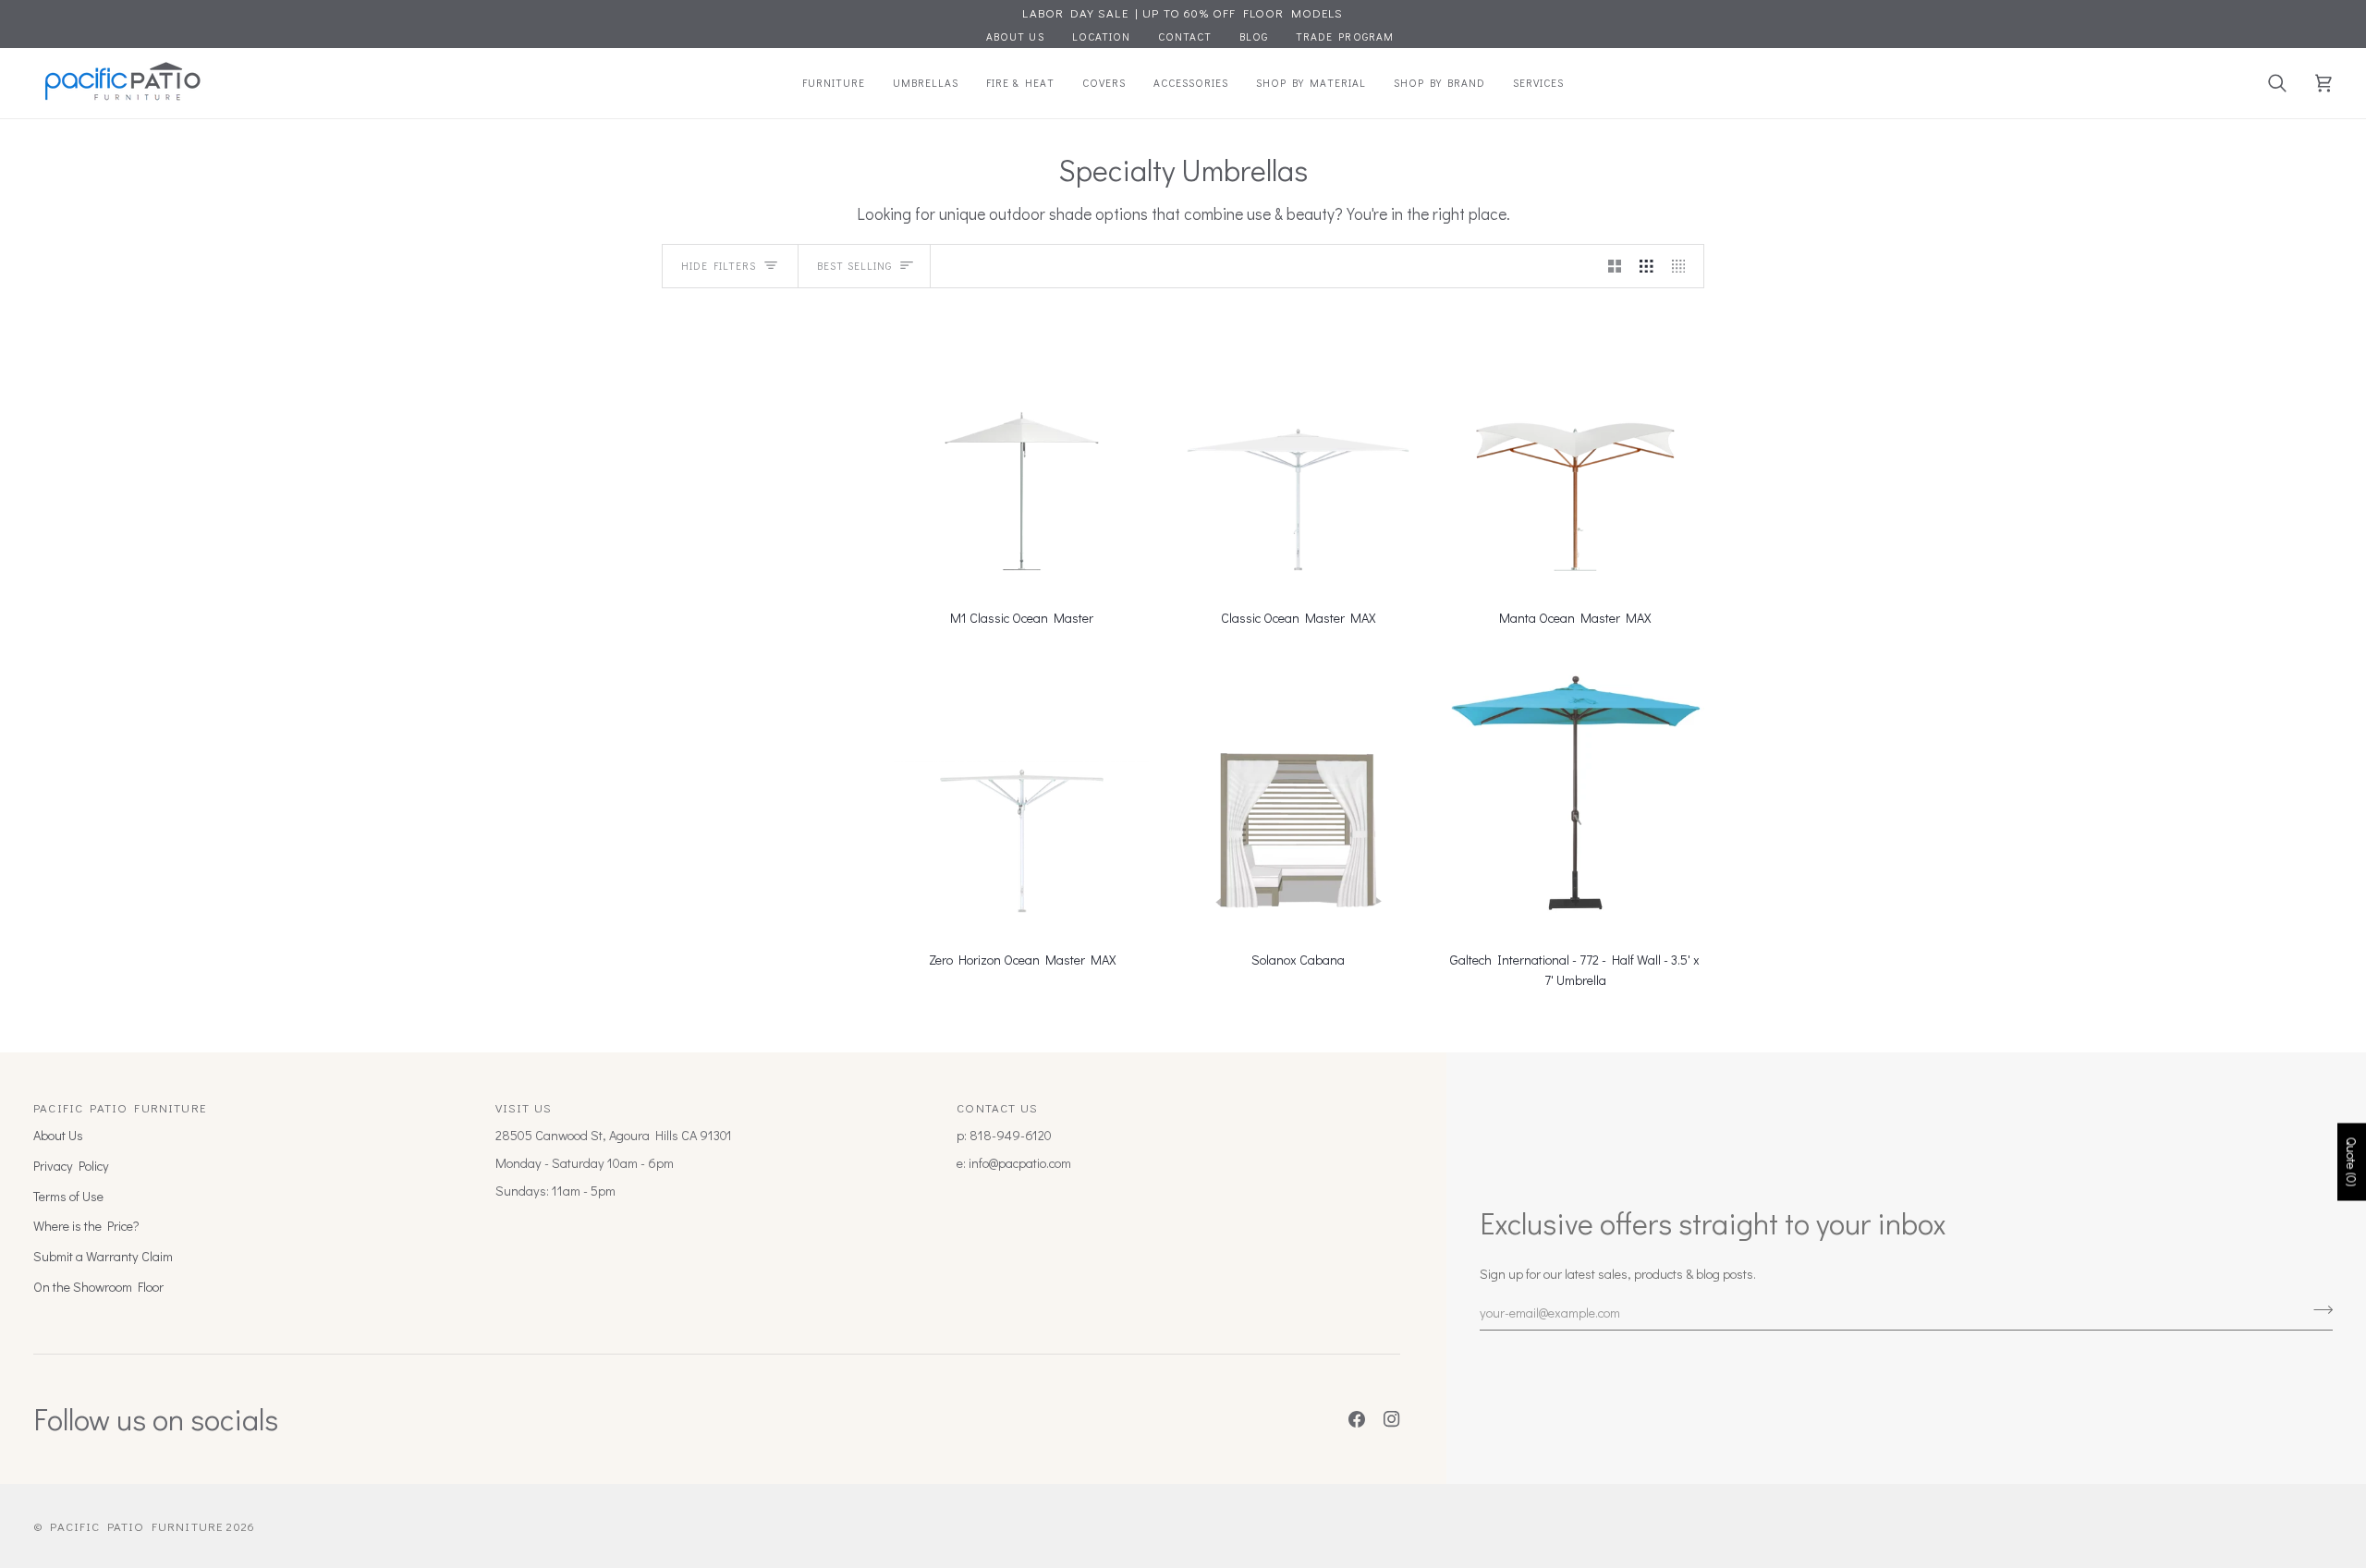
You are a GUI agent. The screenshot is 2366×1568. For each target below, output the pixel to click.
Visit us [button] (524, 1107)
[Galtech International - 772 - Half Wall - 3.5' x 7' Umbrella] (1575, 792)
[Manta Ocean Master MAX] (1575, 450)
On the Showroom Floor (98, 1287)
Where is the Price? (86, 1226)
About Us (58, 1135)
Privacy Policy (71, 1166)
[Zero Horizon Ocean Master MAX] (1022, 792)
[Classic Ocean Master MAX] (1298, 450)
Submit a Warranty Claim (103, 1256)
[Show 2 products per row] (1615, 266)
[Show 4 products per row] (1683, 266)
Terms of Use (68, 1196)
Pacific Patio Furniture (136, 1526)
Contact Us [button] (997, 1107)
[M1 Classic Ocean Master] (1022, 450)
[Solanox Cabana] (1298, 792)
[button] (834, 83)
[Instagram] (1392, 1419)
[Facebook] (1357, 1419)
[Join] (2317, 1310)
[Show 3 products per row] (1646, 266)
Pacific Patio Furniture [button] (120, 1107)
